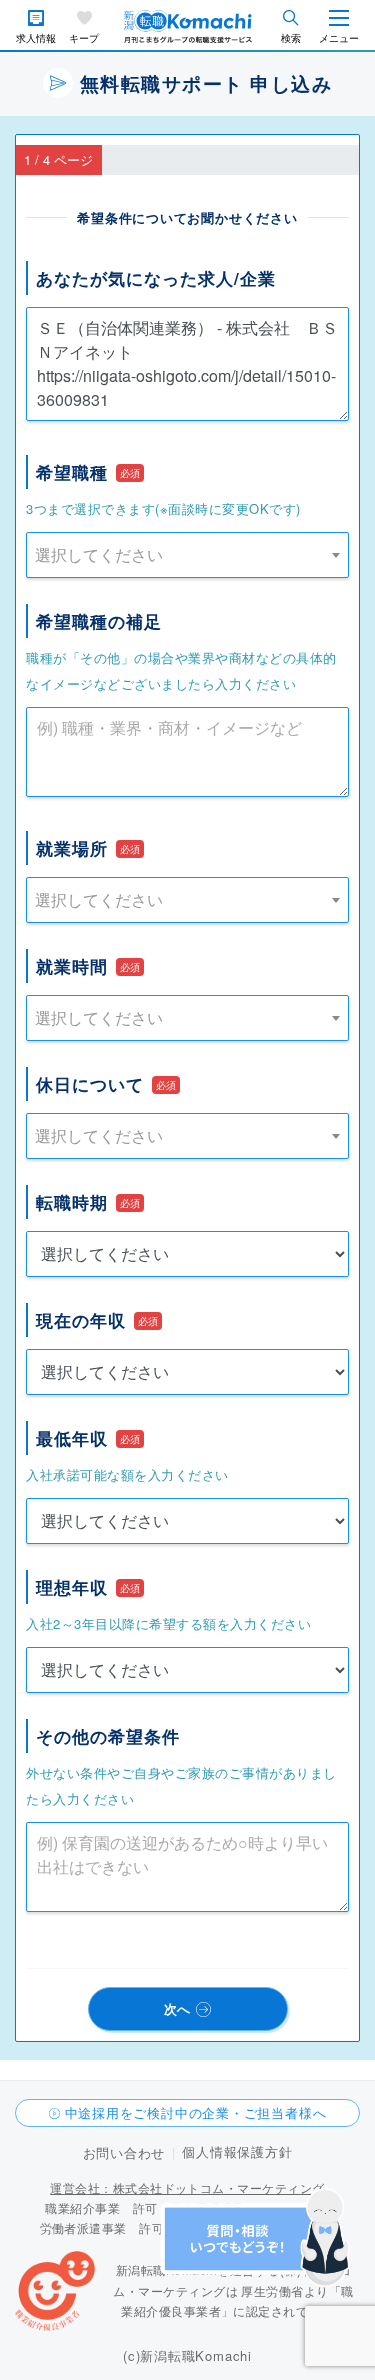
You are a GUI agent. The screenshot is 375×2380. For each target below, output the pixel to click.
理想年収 (72, 1587)
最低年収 (72, 1438)
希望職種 (72, 472)
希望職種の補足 (99, 621)
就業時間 (72, 966)
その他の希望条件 (108, 1736)
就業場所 (72, 848)
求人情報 (36, 38)
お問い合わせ (124, 2152)
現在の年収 (81, 1320)
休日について (90, 1084)
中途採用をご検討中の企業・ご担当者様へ (196, 2112)
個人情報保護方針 (237, 2151)
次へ (178, 2008)
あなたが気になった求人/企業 (156, 278)
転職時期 (72, 1202)
